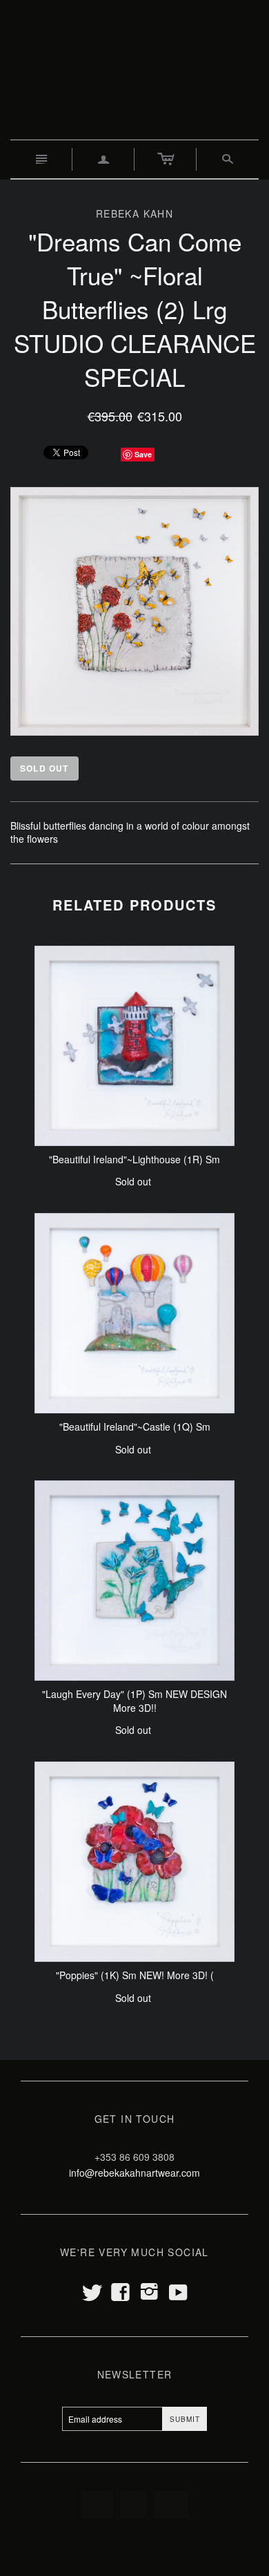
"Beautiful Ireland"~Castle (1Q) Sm (135, 1427)
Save (143, 454)
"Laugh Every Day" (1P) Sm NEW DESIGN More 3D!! (134, 1701)
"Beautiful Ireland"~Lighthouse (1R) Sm (134, 1159)
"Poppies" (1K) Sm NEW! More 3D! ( (135, 1975)
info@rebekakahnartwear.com (134, 2173)
